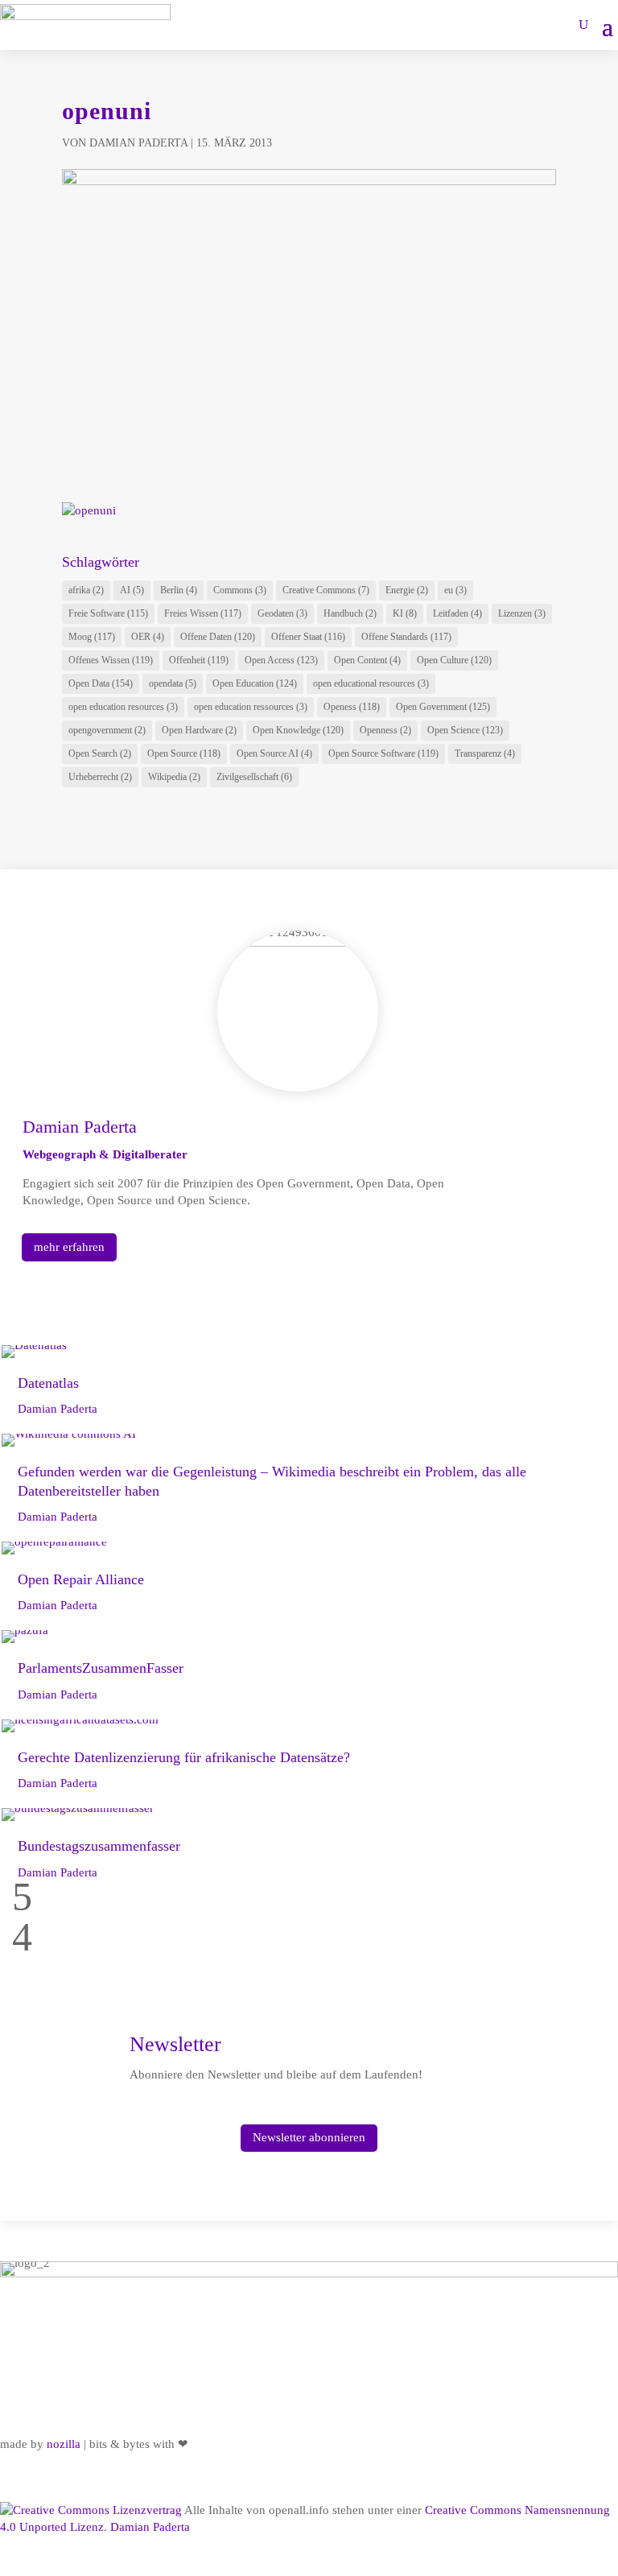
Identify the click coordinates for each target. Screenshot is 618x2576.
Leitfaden (457, 613)
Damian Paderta (138, 143)
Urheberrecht (100, 777)
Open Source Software (383, 753)
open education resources (123, 707)
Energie (407, 590)
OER (148, 637)
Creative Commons (326, 590)
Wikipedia (174, 777)
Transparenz (485, 753)
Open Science (465, 730)
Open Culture (454, 660)
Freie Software (108, 613)
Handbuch (350, 613)
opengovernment (107, 730)
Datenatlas (48, 1383)
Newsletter (175, 2044)
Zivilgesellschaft (254, 777)
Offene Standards (406, 637)
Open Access (281, 660)
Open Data (101, 683)
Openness (385, 730)
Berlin (179, 590)
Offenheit (199, 660)
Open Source (184, 753)
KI (405, 613)
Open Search (100, 753)
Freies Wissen (203, 613)
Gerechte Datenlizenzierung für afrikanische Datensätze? (184, 1757)
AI (132, 590)
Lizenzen (522, 613)
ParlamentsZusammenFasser (101, 1668)
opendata (173, 683)
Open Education (255, 683)
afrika (86, 590)
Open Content (367, 660)
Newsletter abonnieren (309, 2137)
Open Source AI (274, 753)
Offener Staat (308, 637)
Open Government (443, 707)
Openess (352, 707)
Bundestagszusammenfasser (99, 1846)
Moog (92, 637)
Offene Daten (218, 637)
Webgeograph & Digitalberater (105, 1154)
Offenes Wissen (111, 660)
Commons (240, 590)
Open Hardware (199, 730)
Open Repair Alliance (81, 1579)
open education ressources (251, 707)
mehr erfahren (69, 1247)
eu (455, 590)
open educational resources (371, 683)
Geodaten (282, 613)
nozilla (64, 2444)
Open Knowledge (298, 730)
